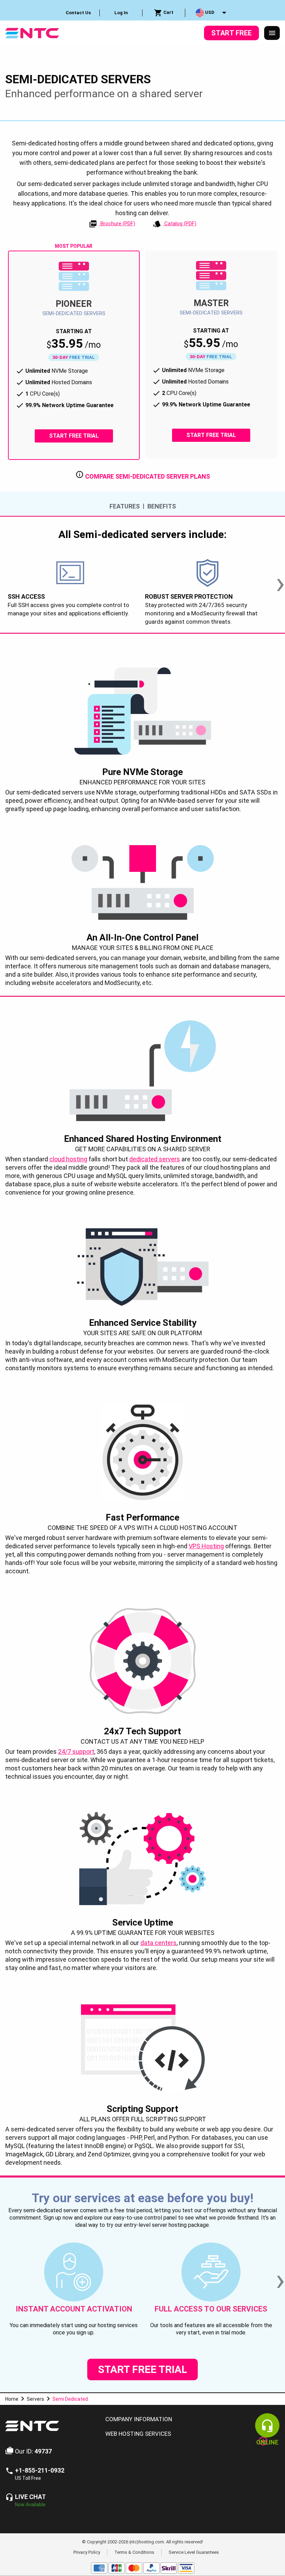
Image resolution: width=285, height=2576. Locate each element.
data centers (158, 1943)
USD (209, 12)
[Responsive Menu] (272, 33)
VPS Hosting (206, 1546)
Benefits (162, 506)
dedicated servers (155, 1159)
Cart (168, 12)
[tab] (190, 2419)
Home (12, 2399)
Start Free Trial (74, 436)
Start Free (231, 33)
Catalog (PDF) (180, 224)
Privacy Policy (87, 2552)
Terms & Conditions (134, 2552)
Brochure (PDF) (117, 224)
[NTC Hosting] (32, 32)
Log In (121, 13)
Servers (35, 2399)
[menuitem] (78, 13)
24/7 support (76, 1752)
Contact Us (78, 13)
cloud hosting (68, 1159)
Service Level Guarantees (194, 2552)
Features (125, 506)
